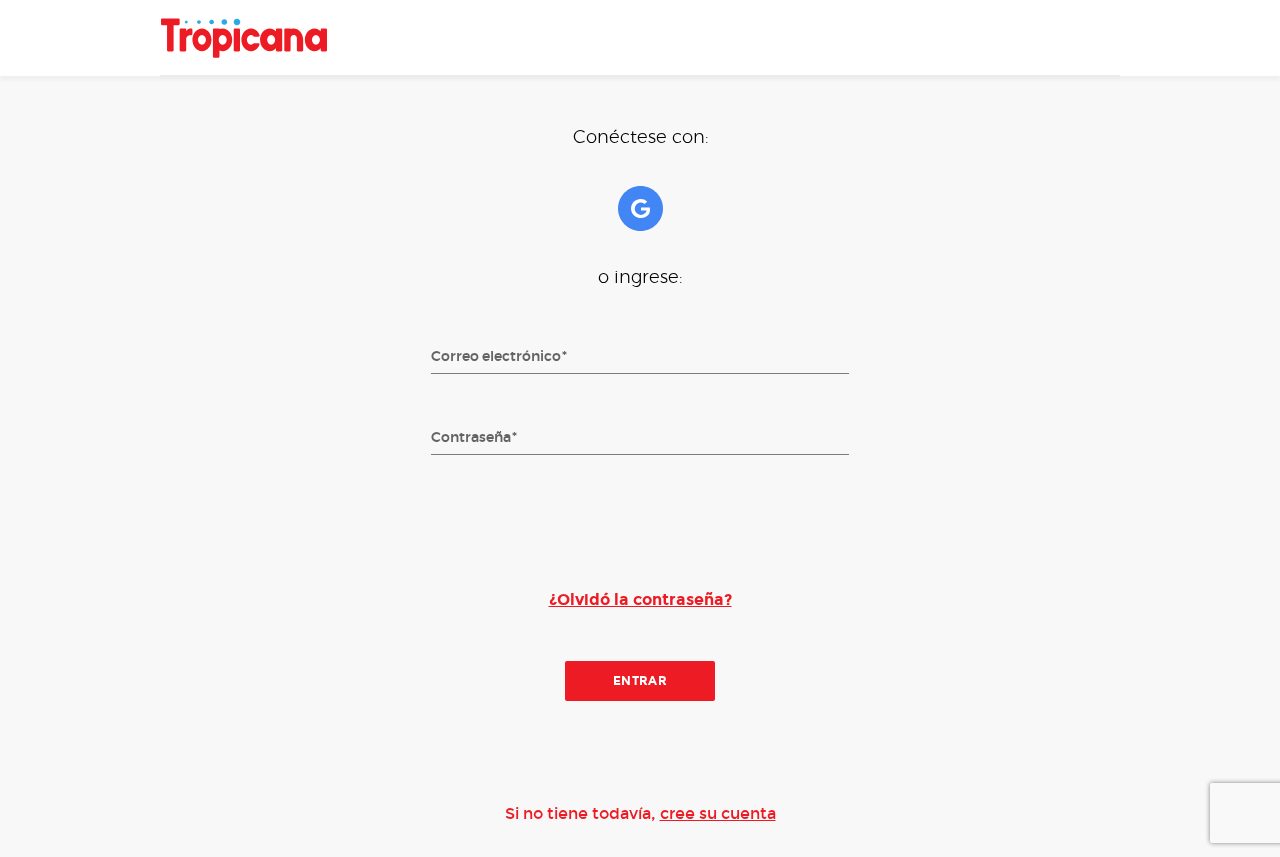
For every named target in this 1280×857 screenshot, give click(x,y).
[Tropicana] (244, 38)
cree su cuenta (718, 813)
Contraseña (471, 438)
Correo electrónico (496, 357)
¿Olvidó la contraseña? (640, 599)
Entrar (640, 681)
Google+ (640, 208)
